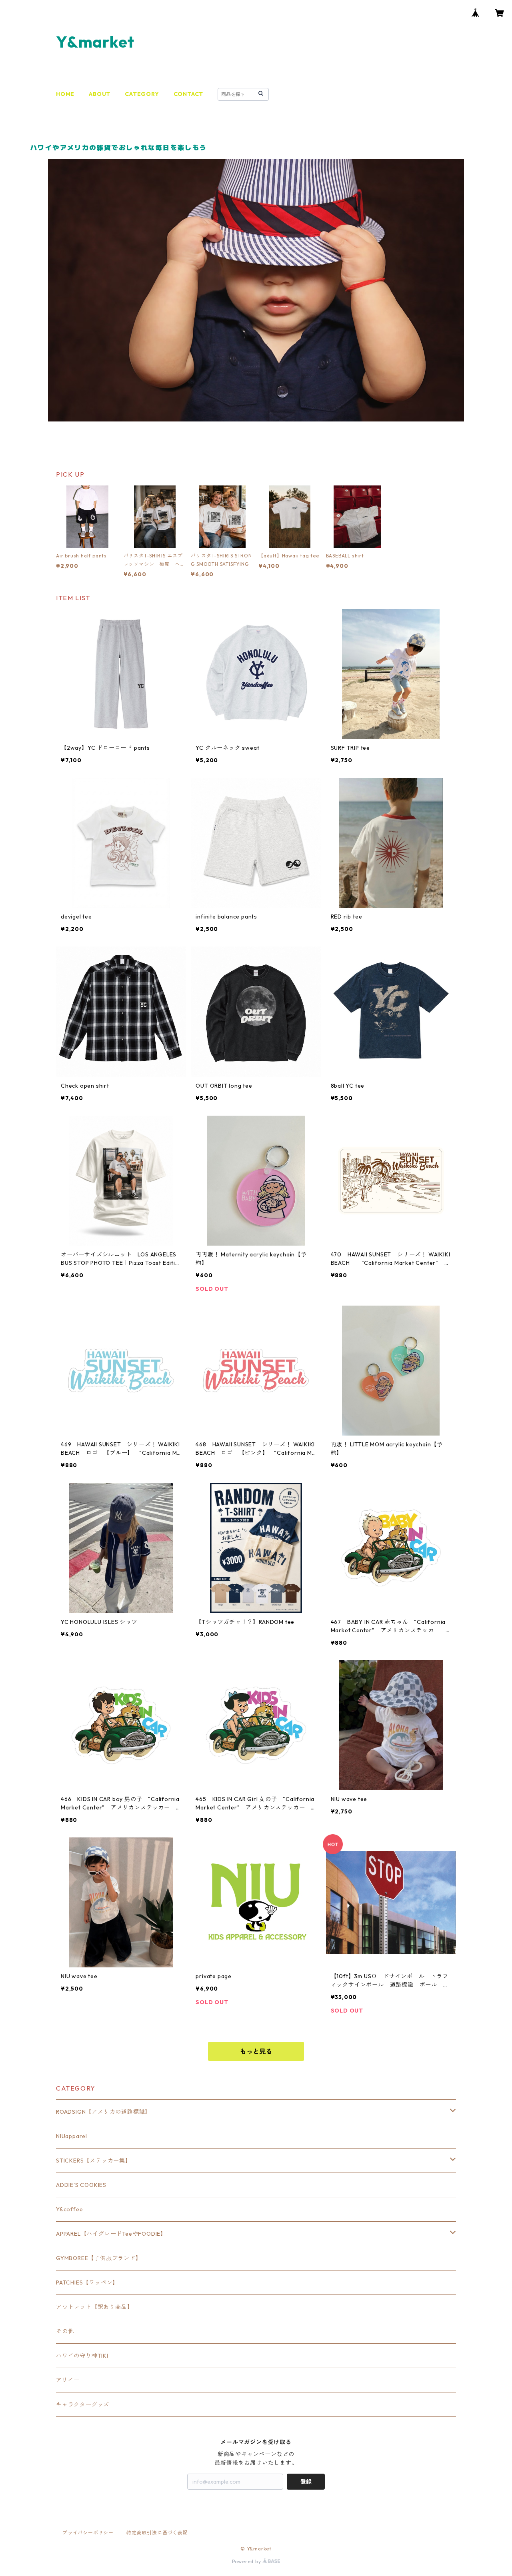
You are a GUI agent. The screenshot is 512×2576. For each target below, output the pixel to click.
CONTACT (189, 94)
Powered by (247, 2561)
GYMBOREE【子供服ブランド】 (99, 2258)
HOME (65, 94)
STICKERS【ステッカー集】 (94, 2161)
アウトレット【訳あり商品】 (94, 2307)
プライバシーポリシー (88, 2533)
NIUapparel (72, 2136)
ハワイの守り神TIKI (82, 2356)
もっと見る (256, 2051)
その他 (65, 2331)
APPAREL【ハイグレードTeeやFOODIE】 (111, 2234)
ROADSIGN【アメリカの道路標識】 (103, 2112)
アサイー (68, 2380)
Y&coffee (69, 2209)
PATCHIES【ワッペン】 (87, 2282)
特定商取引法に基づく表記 (157, 2533)
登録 (306, 2482)
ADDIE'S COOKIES (81, 2185)
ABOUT (100, 94)
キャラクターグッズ (83, 2404)
